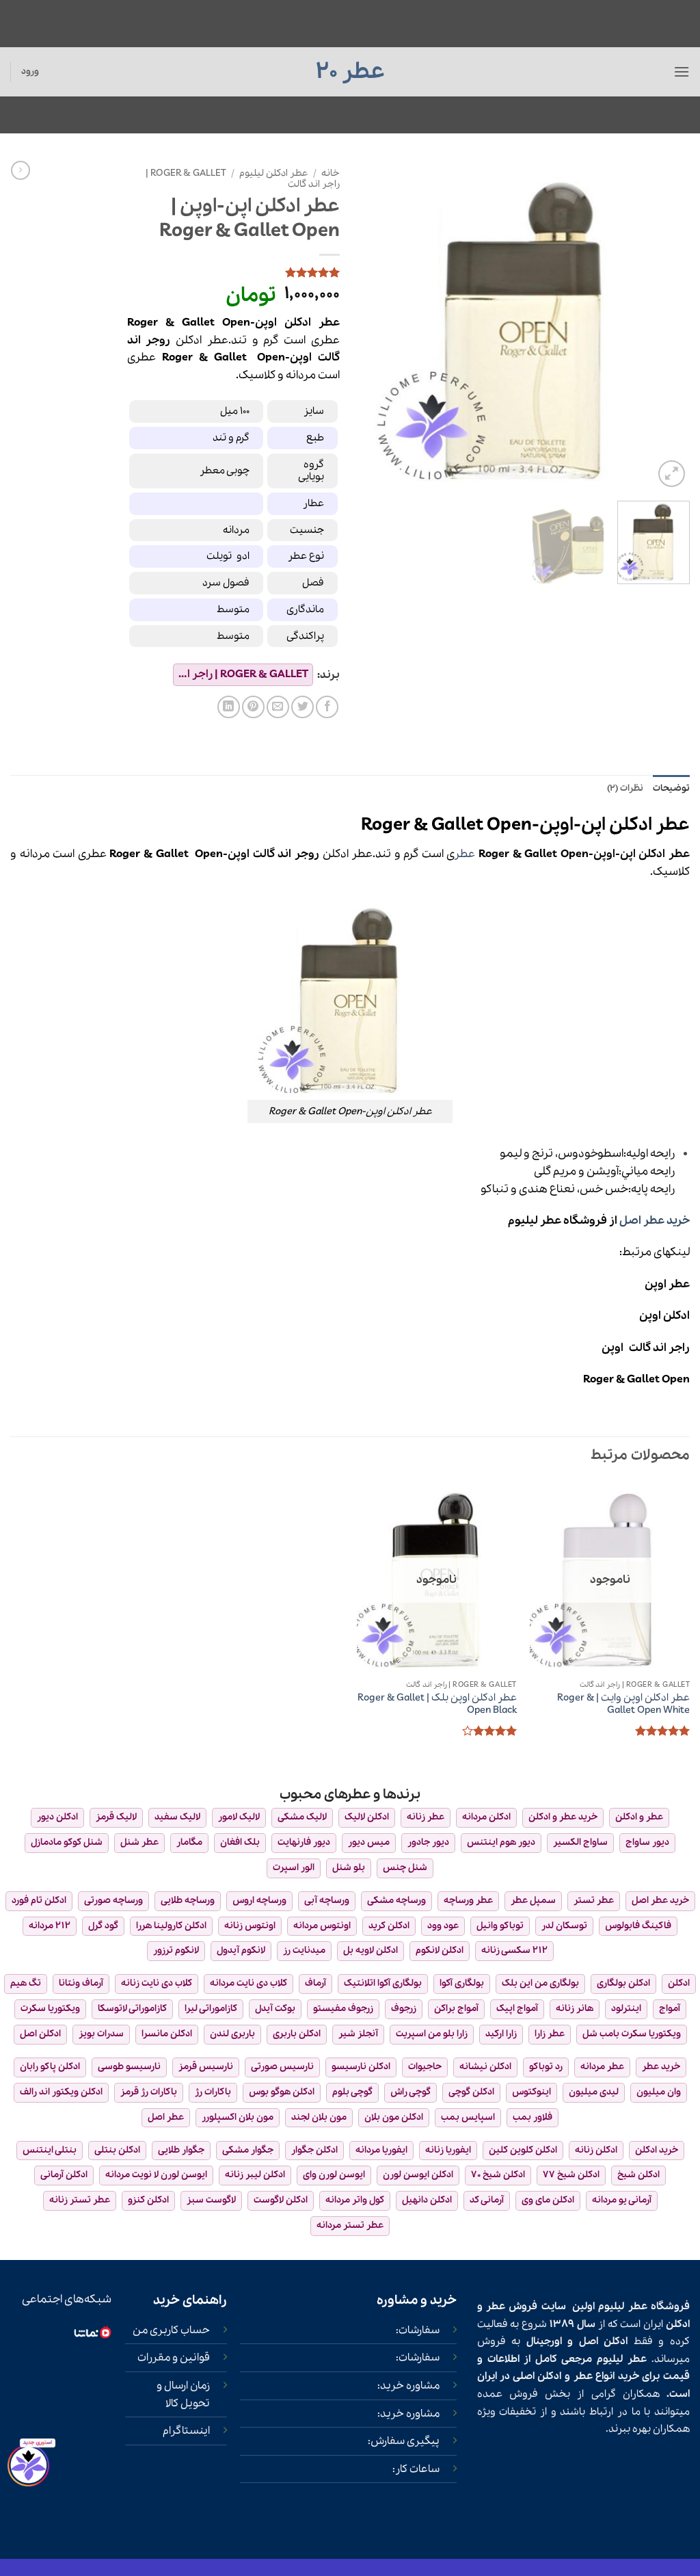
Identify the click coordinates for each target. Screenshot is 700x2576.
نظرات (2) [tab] (625, 788)
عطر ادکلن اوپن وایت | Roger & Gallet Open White (623, 1704)
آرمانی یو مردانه (622, 2200)
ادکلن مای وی (548, 2200)
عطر (465, 854)
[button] (682, 71)
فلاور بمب (533, 2117)
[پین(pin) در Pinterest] (253, 707)
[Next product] (21, 170)
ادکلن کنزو (148, 2200)
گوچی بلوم (352, 2092)
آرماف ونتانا (81, 1983)
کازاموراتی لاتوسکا (132, 2009)
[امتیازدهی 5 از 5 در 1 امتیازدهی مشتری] (233, 272)
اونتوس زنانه (250, 1926)
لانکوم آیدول (241, 1950)
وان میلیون (659, 2092)
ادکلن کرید (389, 1926)
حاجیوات (425, 2067)
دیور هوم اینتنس (501, 1842)
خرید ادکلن (657, 2150)
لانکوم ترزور (176, 1950)
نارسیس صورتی (282, 2067)
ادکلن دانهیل (427, 2200)
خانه (331, 173)
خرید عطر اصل (655, 1221)
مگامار (189, 1842)
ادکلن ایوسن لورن (418, 2175)
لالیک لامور (239, 1817)
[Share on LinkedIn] (229, 707)
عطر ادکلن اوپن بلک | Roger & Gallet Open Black (437, 1704)
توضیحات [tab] (671, 788)
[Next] (374, 326)
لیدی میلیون (594, 2092)
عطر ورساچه (468, 1901)
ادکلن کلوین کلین (523, 2150)
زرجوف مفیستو (343, 2009)
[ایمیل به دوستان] (278, 707)
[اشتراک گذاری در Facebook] (327, 707)
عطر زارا (550, 2034)
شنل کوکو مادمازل (67, 1842)
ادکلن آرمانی (64, 2175)
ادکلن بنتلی (117, 2150)
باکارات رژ (213, 2092)
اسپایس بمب (468, 2117)
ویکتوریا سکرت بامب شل (632, 2034)
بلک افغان (240, 1842)
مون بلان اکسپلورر (238, 2117)
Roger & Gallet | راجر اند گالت (241, 674)
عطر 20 (350, 72)
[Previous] (666, 326)
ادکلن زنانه (596, 2150)
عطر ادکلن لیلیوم (274, 173)
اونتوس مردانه (322, 1926)
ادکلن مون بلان (394, 2117)
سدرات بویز (101, 2034)
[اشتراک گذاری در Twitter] (302, 707)
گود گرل (103, 1926)
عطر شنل (139, 1842)
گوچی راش (410, 2092)
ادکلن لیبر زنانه (255, 2175)
